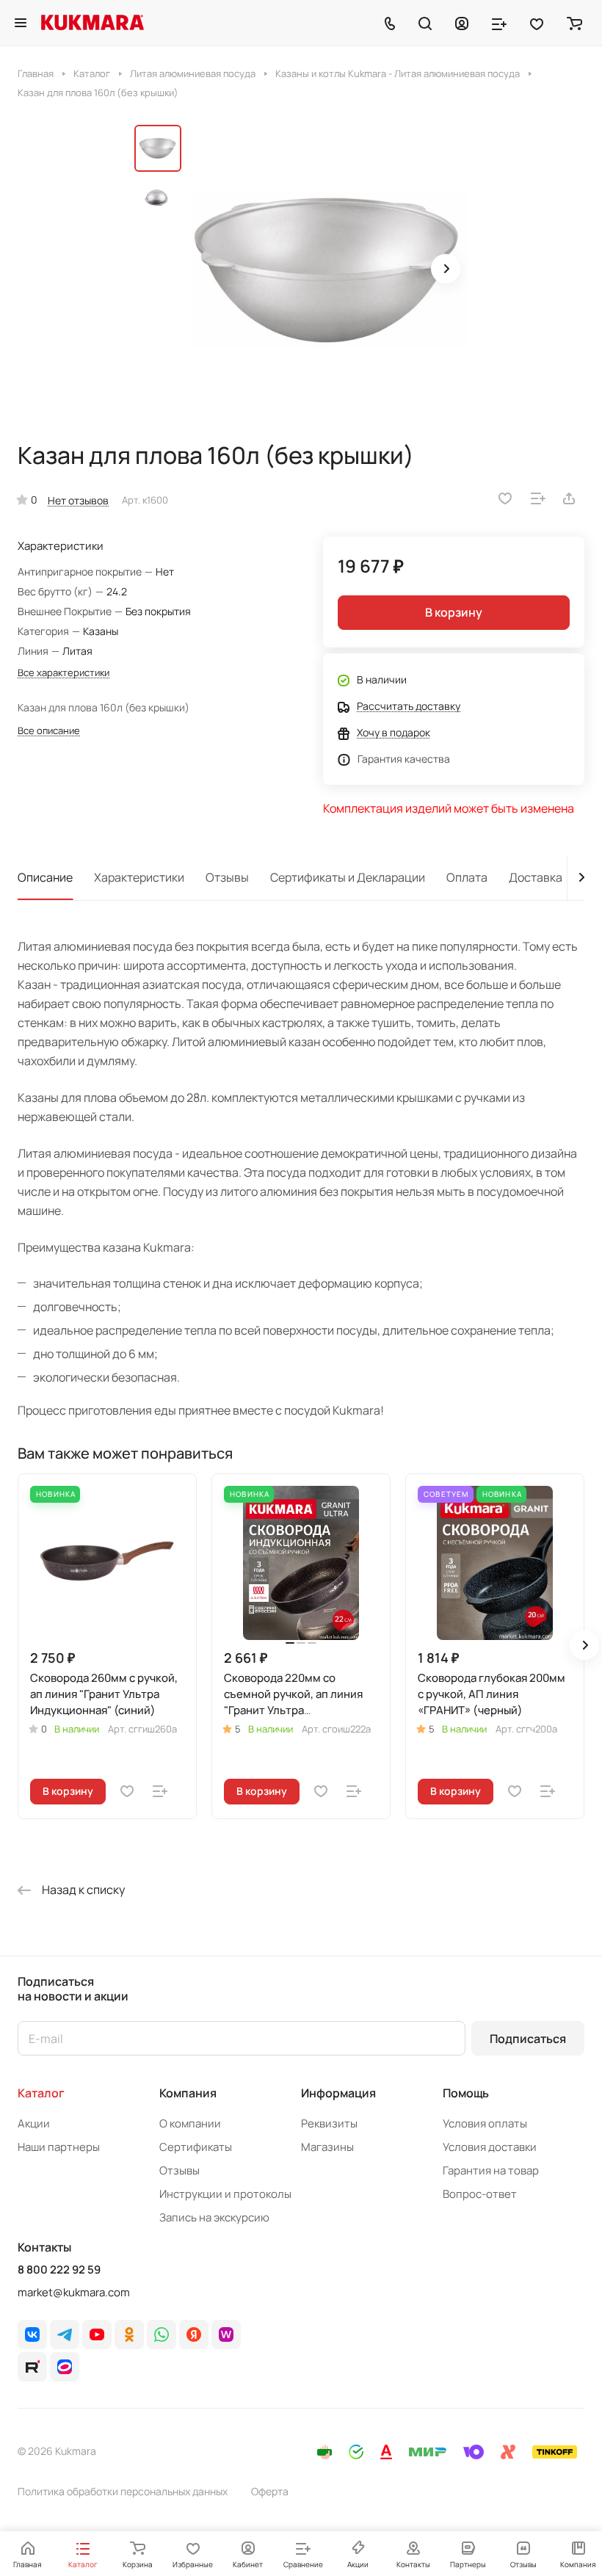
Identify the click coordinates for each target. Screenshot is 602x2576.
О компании (190, 2123)
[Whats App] (162, 2334)
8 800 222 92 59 (59, 2270)
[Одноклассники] (129, 2334)
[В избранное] (505, 498)
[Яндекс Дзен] (194, 2334)
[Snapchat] (32, 2367)
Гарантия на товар (491, 2170)
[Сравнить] (538, 498)
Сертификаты (196, 2147)
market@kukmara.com (74, 2292)
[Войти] (462, 23)
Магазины (327, 2147)
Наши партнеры (59, 2147)
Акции (34, 2123)
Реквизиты (329, 2123)
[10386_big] (329, 270)
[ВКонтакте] (32, 2334)
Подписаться (528, 2039)
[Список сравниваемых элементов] (499, 23)
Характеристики (139, 877)
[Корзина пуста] (574, 23)
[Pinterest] (226, 2334)
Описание (45, 877)
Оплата (467, 877)
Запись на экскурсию (214, 2217)
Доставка (536, 877)
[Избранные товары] (537, 23)
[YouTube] (97, 2334)
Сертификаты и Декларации (348, 877)
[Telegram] (65, 2334)
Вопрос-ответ (480, 2194)
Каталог (41, 2093)
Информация (338, 2093)
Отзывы (227, 877)
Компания (188, 2093)
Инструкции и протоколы (225, 2194)
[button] (446, 269)
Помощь (466, 2093)
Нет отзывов (78, 500)
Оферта (270, 2491)
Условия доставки (490, 2147)
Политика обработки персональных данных (123, 2491)
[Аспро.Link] (65, 2367)
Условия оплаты (485, 2123)
